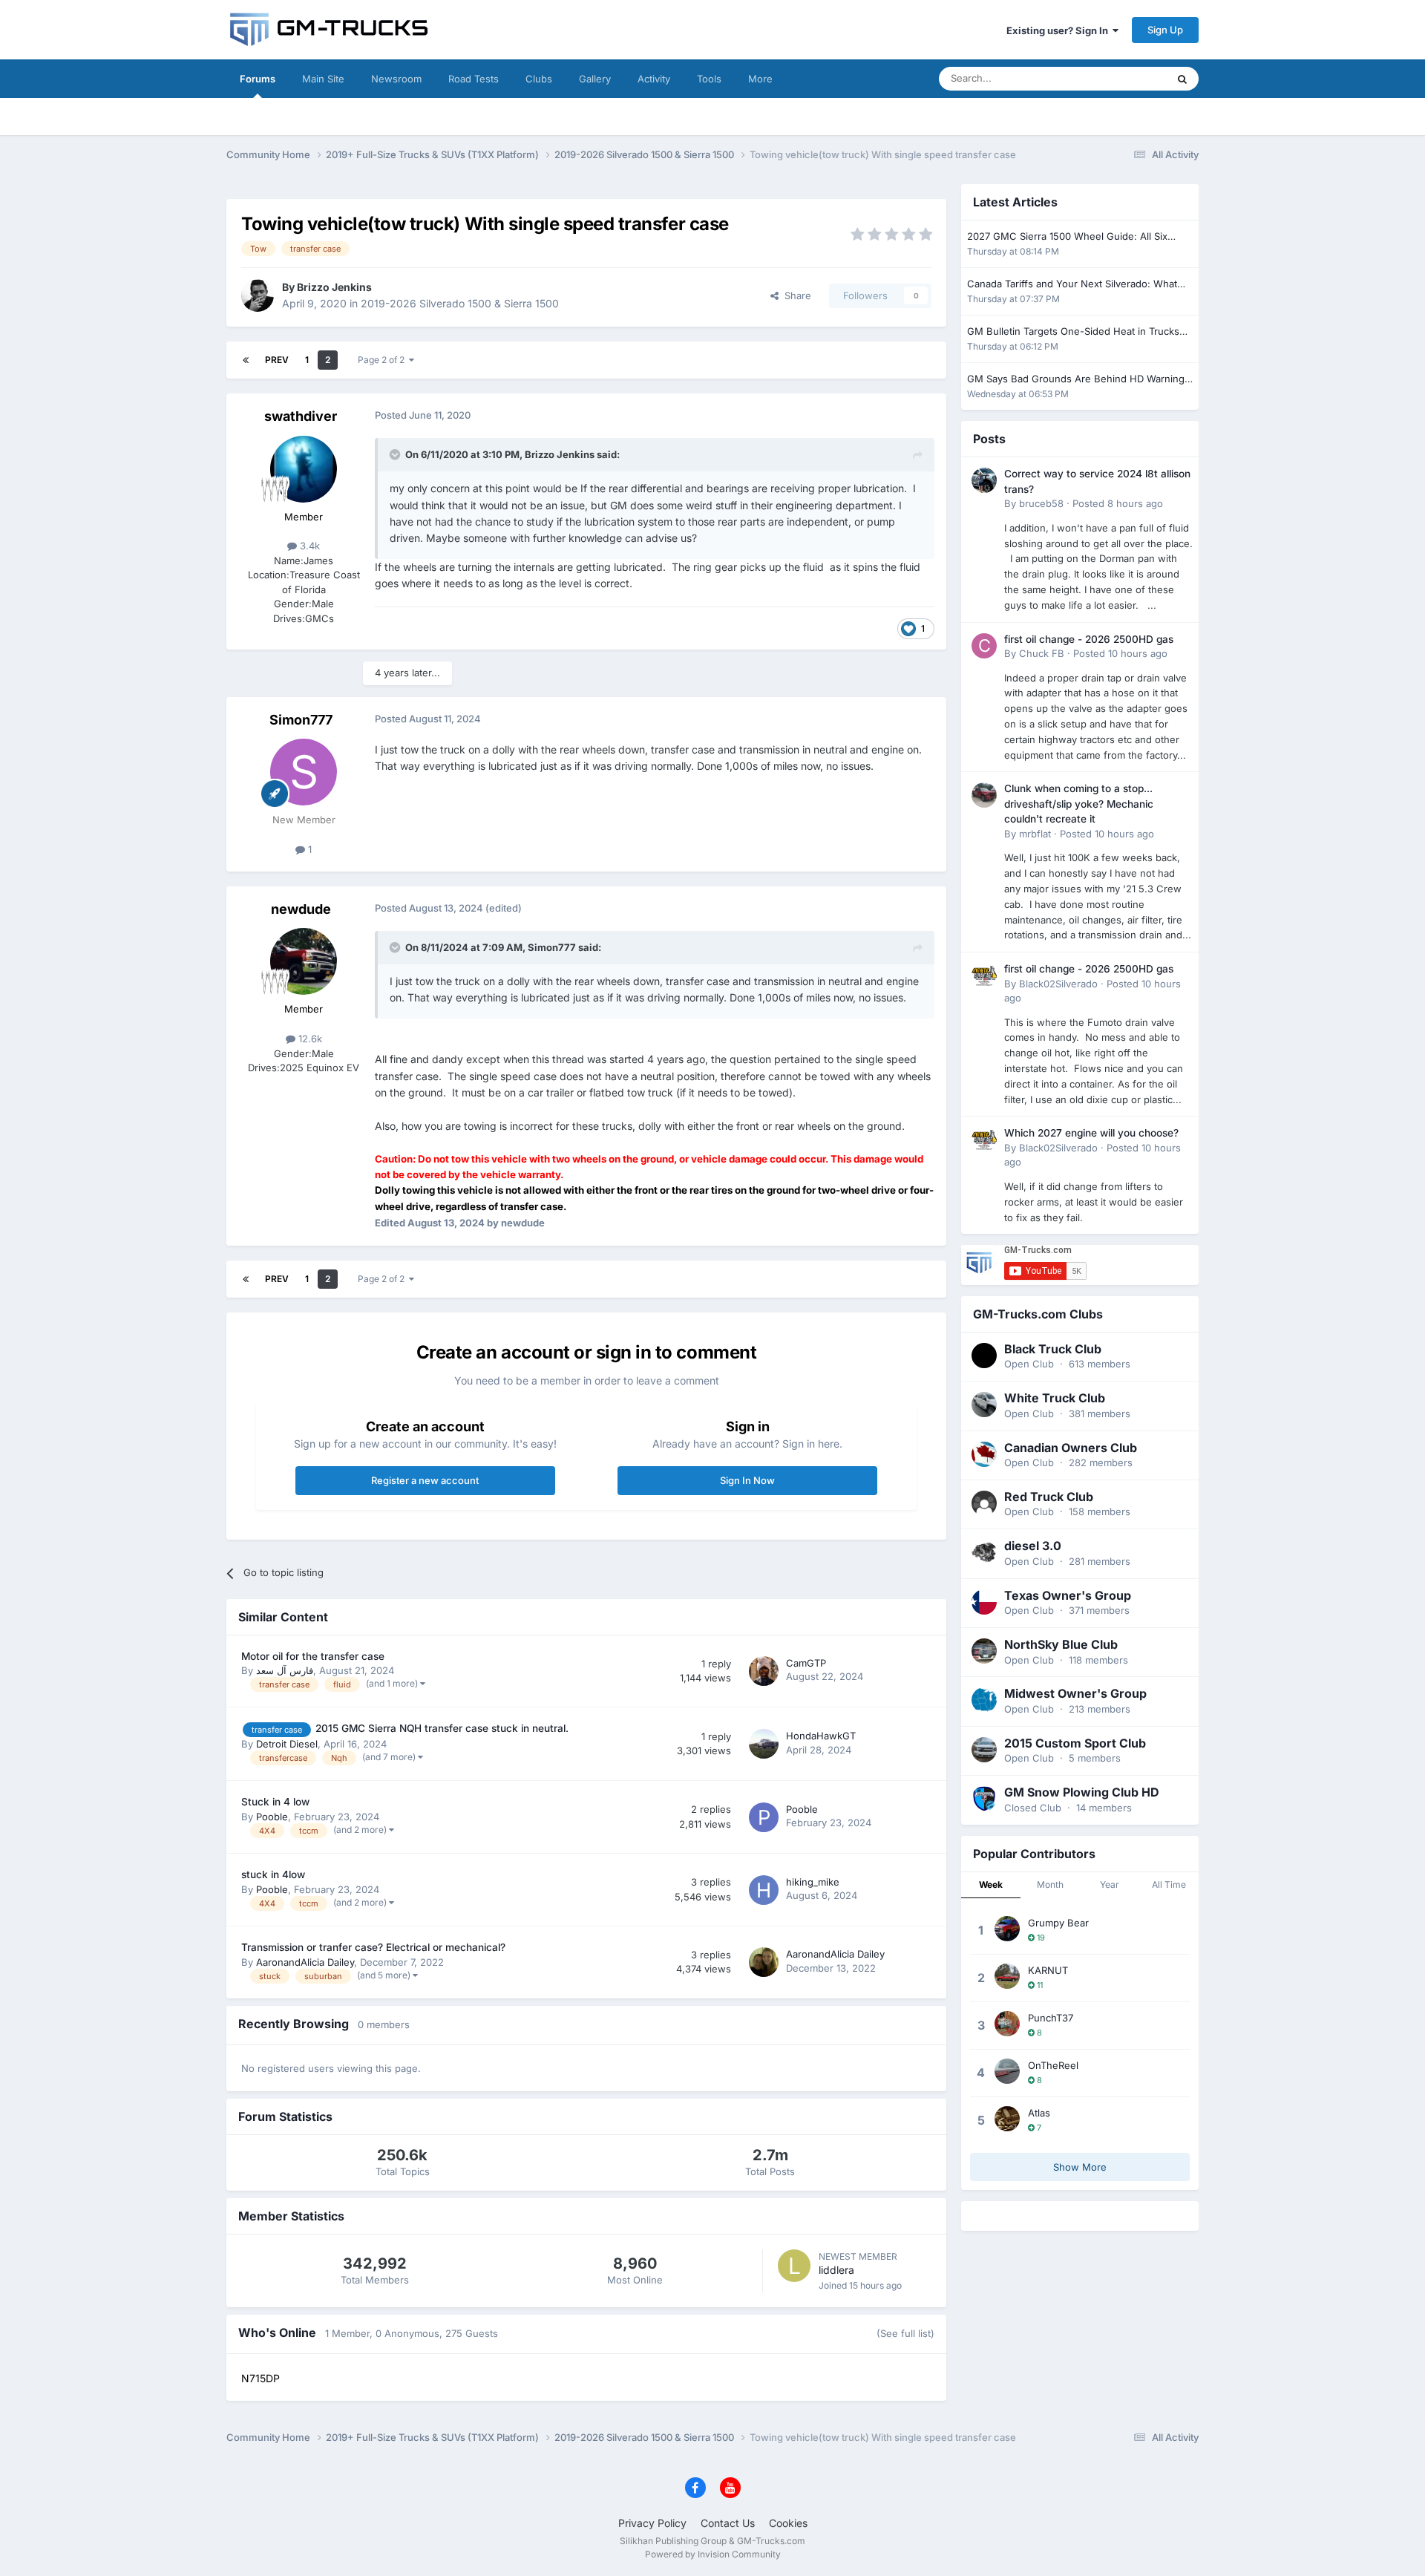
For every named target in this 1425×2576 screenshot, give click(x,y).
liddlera (836, 2270)
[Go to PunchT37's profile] (1007, 2024)
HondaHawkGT (821, 1736)
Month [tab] (1050, 1884)
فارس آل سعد (285, 1670)
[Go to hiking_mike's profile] (764, 1890)
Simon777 (301, 720)
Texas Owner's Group (1068, 1595)
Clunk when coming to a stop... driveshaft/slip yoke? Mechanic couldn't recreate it (1079, 804)
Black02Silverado (1058, 984)
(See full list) (905, 2333)
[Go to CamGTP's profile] (764, 1671)
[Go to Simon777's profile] (304, 772)
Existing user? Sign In (1059, 30)
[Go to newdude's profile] (304, 961)
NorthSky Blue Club (1061, 1644)
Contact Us (728, 2523)
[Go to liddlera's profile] (794, 2266)
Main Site (323, 79)
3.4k (308, 546)
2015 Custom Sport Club (1075, 1743)
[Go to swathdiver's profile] (304, 469)
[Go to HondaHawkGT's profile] (764, 1744)
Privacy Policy (652, 2523)
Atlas (1039, 2113)
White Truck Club (1055, 1398)
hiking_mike (813, 1882)
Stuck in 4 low (275, 1802)
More (760, 79)
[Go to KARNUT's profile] (1007, 1976)
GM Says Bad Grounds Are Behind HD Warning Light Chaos (1076, 380)
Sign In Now (747, 1480)
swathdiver (301, 416)
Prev (277, 360)
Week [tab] (991, 1884)
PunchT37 (1051, 2018)
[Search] (1182, 79)
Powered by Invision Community (713, 2554)
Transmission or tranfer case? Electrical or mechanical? (373, 1947)
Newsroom (396, 79)
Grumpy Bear (1058, 1923)
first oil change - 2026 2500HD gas (1089, 639)
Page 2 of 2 (383, 360)
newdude (301, 909)
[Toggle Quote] (396, 454)
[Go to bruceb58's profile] (984, 480)
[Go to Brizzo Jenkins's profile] (258, 295)
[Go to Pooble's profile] (764, 1817)
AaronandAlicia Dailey (305, 1962)
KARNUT (1048, 1970)
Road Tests (474, 79)
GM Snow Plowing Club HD (1082, 1792)
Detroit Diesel (287, 1744)
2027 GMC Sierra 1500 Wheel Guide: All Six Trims (1067, 237)
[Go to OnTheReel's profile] (1007, 2071)
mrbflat (1035, 834)
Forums (258, 79)
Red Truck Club (1049, 1497)
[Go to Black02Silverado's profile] (984, 975)
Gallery (595, 79)
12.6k (309, 1039)
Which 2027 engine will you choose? (1091, 1133)
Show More (1080, 2167)
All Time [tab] (1169, 1884)
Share (795, 295)
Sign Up (1165, 30)
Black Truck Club (1053, 1349)
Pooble (272, 1817)
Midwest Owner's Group (1075, 1693)
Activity (654, 79)
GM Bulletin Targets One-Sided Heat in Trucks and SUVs (1073, 332)
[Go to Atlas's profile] (1007, 2119)
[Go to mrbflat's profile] (984, 795)
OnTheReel (1053, 2065)
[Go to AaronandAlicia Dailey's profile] (764, 1962)
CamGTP (806, 1663)
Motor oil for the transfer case (313, 1656)
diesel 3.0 (1033, 1546)
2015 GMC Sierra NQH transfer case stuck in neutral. (442, 1728)
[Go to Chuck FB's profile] (984, 646)
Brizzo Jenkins (334, 287)
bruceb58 (1041, 503)
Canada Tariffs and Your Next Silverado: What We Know (1072, 285)
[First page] (246, 360)
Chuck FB (1042, 653)
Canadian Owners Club (1071, 1448)
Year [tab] (1110, 1884)
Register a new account (425, 1480)
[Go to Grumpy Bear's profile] (1007, 1929)
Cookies (788, 2523)
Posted (1118, 503)
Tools (709, 79)
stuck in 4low (273, 1874)
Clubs (539, 79)
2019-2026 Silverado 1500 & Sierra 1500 (460, 303)
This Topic (1124, 78)
